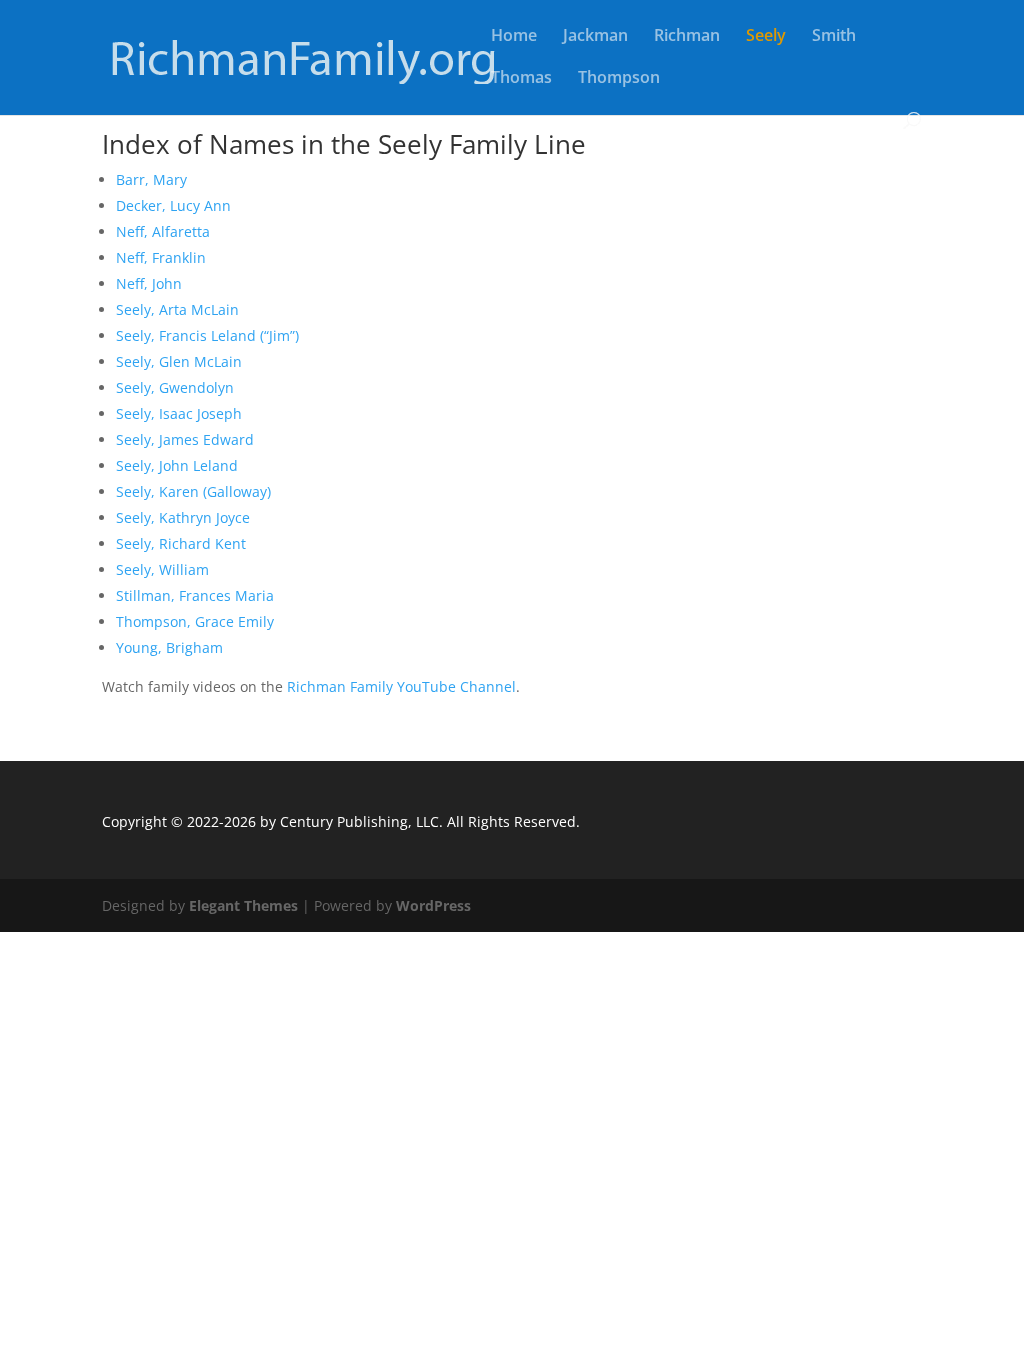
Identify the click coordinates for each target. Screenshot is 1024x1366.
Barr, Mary (151, 179)
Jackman (595, 37)
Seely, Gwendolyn (175, 387)
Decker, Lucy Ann (173, 205)
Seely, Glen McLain (179, 361)
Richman (687, 37)
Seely (766, 37)
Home (514, 37)
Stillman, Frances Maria (195, 595)
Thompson (619, 79)
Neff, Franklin (161, 257)
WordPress (433, 905)
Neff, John (149, 283)
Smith (834, 37)
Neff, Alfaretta (163, 231)
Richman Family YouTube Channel (401, 686)
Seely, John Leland (177, 465)
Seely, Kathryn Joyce (183, 517)
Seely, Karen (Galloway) (193, 491)
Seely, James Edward (185, 439)
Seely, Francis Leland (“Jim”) (207, 335)
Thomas (521, 79)
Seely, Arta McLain (177, 309)
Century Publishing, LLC (359, 821)
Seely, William (162, 569)
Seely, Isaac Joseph (179, 413)
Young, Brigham (169, 647)
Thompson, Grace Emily (195, 621)
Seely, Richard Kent (181, 543)
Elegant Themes (243, 905)
